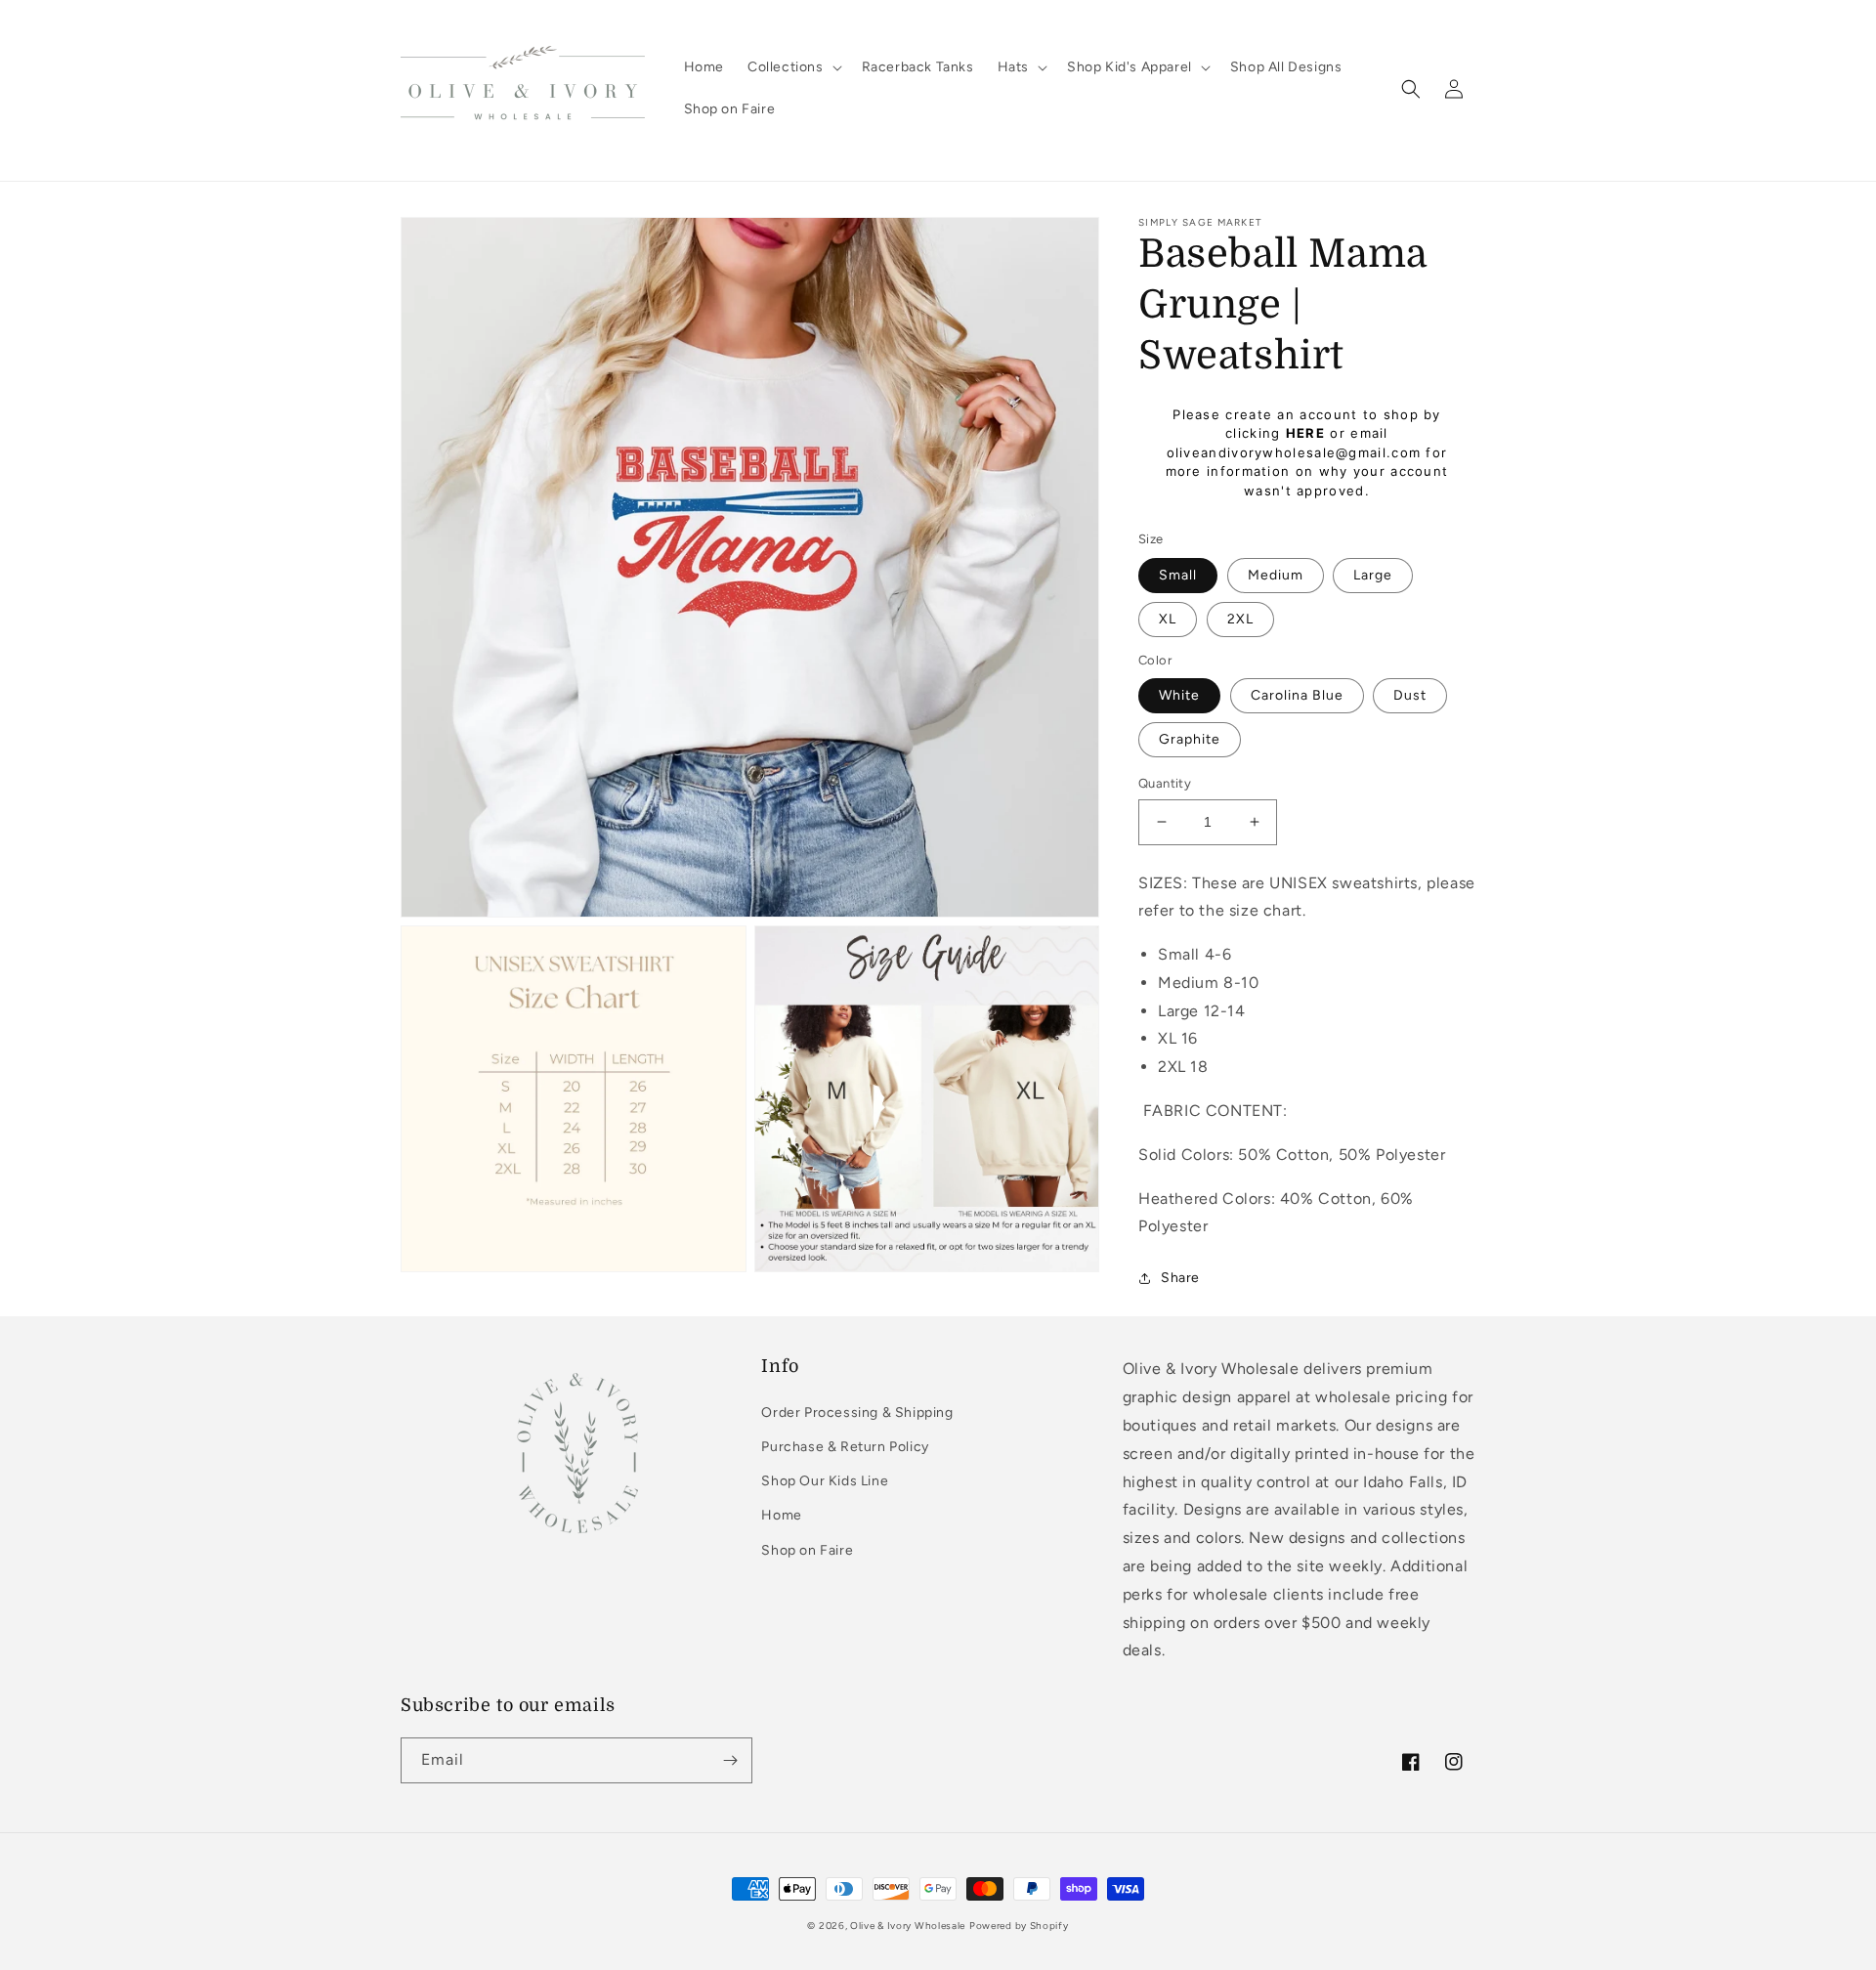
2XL (1240, 619)
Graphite (1190, 739)
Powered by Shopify (1019, 1926)
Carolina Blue (1297, 695)
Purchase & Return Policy (845, 1447)
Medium (1276, 575)
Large (1373, 575)
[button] (793, 67)
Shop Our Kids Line (825, 1481)
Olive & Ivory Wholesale (908, 1926)
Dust (1410, 695)
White (1179, 695)
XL (1168, 619)
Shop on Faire (807, 1550)
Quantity (1165, 783)
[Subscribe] (730, 1760)
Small (1178, 575)
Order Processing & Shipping (857, 1413)
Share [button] (1180, 1278)
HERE (1305, 433)
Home (781, 1515)
